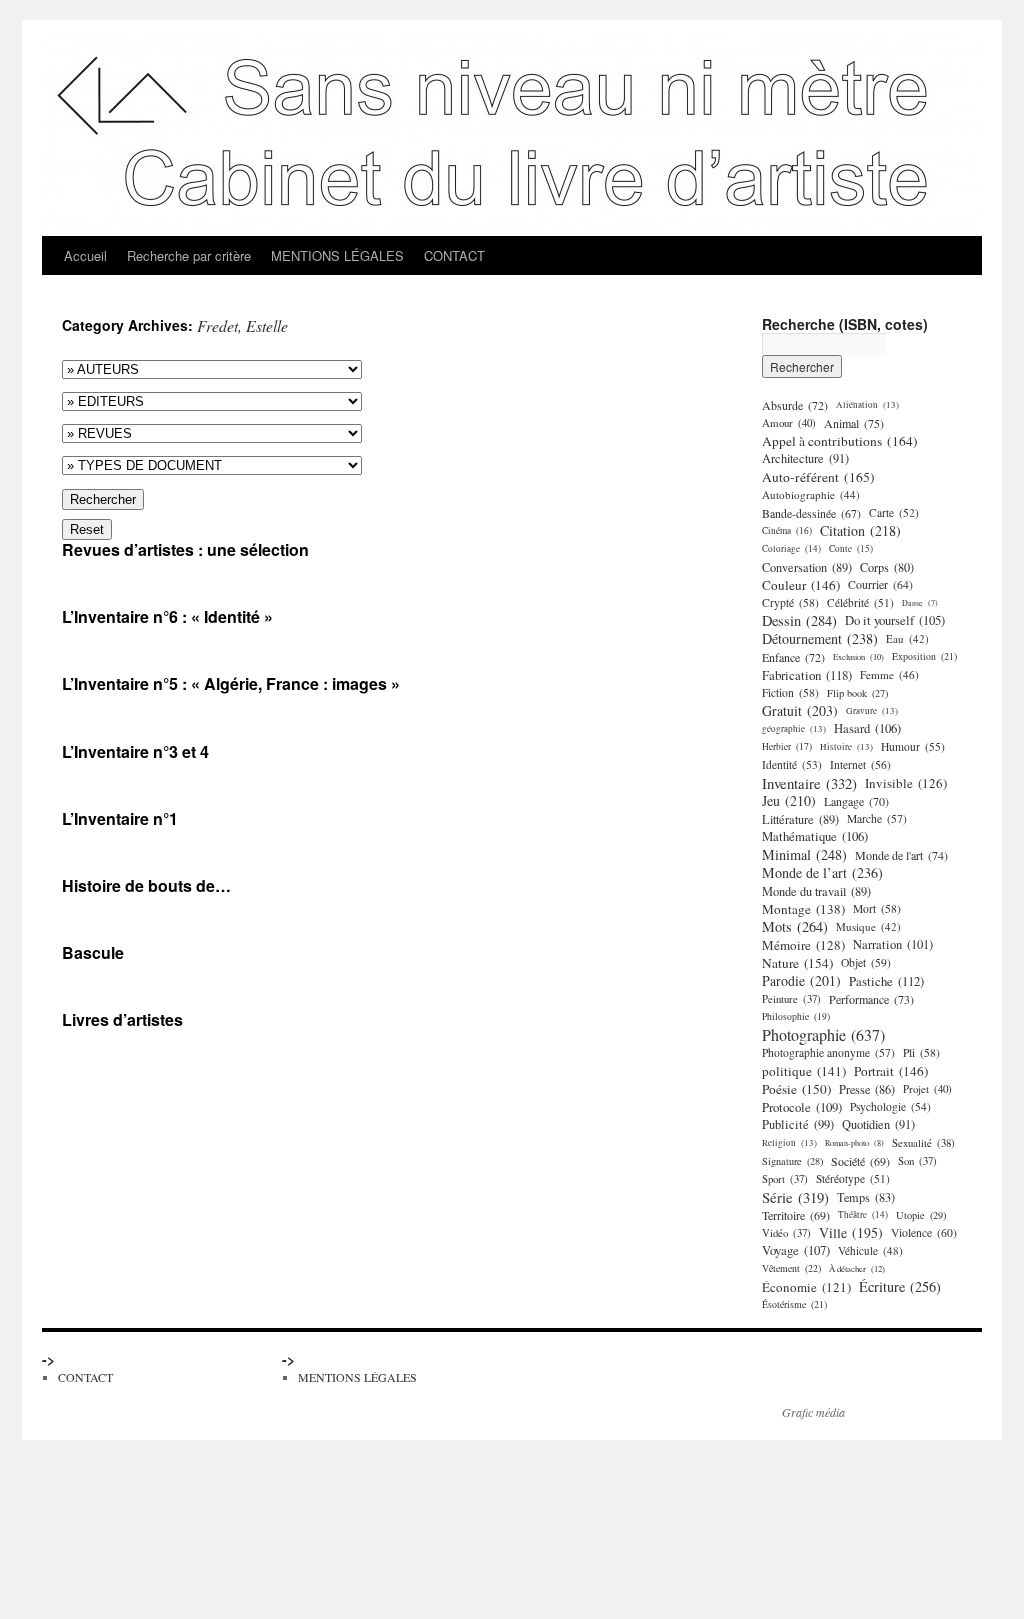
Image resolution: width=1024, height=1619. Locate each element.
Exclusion (858, 656)
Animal (854, 423)
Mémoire (803, 945)
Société (860, 1161)
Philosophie (796, 1016)
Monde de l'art (901, 855)
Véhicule (870, 1250)
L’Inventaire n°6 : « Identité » (167, 616)
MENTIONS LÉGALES (337, 255)
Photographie (823, 1035)
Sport (785, 1179)
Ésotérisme (794, 1304)
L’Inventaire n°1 (120, 818)
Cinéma (787, 530)
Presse (867, 1089)
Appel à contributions (840, 441)
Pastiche (886, 981)
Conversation (807, 567)
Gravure (872, 710)
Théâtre (863, 1214)
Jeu (789, 801)
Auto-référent (818, 477)
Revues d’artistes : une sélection (185, 549)
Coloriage (791, 548)
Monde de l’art (822, 873)
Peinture (791, 999)
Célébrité (860, 602)
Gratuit (800, 711)
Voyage (796, 1250)
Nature (797, 963)
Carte (894, 512)
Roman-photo (854, 1142)
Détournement (820, 639)
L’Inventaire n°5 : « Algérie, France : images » (231, 683)
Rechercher (103, 499)
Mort (877, 908)
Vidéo (786, 1233)
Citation (860, 531)
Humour (913, 746)
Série (795, 1197)
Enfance (793, 657)
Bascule (93, 952)
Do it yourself (895, 620)
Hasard (867, 728)
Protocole (802, 1107)
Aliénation (867, 404)
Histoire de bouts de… (146, 885)
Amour (789, 422)
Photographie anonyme (828, 1052)
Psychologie (890, 1106)
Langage (856, 801)
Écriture (900, 1287)
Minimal (804, 855)
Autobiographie (811, 494)
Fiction (790, 692)
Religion (789, 1142)
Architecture (805, 458)
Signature (792, 1161)
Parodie (801, 981)
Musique (868, 926)
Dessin (799, 621)
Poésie (796, 1089)
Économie (806, 1287)
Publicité (798, 1124)
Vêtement (791, 1268)
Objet (866, 962)
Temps (866, 1197)
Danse (920, 603)
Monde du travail (816, 891)
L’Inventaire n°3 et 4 (135, 751)
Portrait (891, 1071)
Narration (893, 944)
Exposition (924, 656)
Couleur (801, 585)
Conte (851, 548)
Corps (887, 567)
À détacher (857, 1268)
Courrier (880, 584)
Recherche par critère (189, 255)
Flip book (857, 693)
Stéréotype (853, 1178)
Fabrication (807, 675)
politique (804, 1071)
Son (917, 1161)
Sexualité (923, 1143)
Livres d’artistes (122, 1019)
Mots (795, 927)
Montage (803, 909)
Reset (87, 529)
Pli (921, 1052)
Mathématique (815, 836)
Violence (924, 1232)
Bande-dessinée (811, 513)
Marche (877, 818)
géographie (794, 728)
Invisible (906, 783)
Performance (871, 999)
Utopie (921, 1215)
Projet (927, 1088)
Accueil (85, 255)
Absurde (795, 405)
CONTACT (454, 255)
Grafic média (813, 1412)
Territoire (796, 1215)
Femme (889, 674)
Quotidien (878, 1124)
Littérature (800, 819)
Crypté (790, 602)
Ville (851, 1233)
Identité (792, 764)
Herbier (787, 746)
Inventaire (809, 783)
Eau (907, 638)
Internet (860, 764)
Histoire (846, 746)
